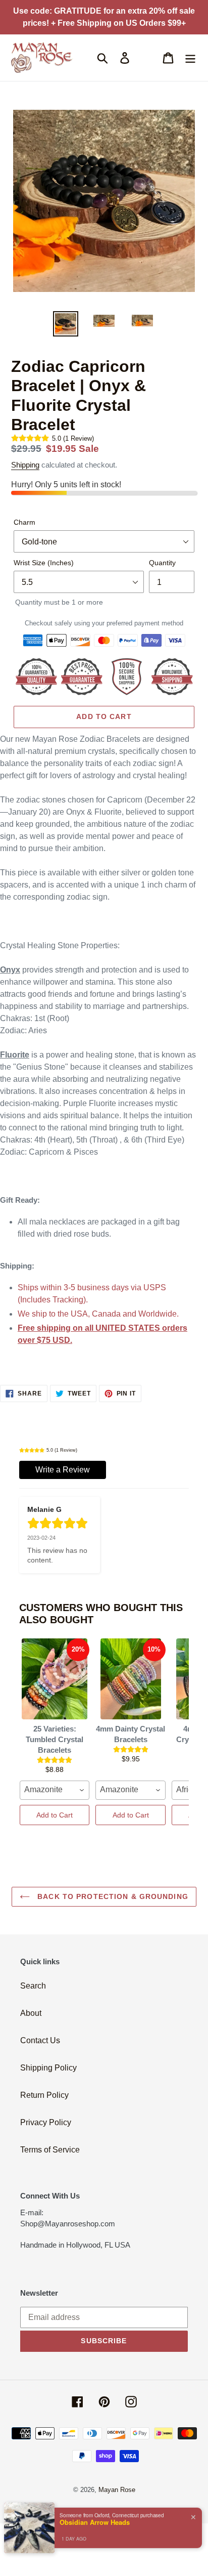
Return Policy (44, 2095)
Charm (24, 522)
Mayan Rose (117, 2490)
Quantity (162, 563)
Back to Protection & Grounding (112, 1896)
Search (33, 1986)
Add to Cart (55, 1815)
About (31, 2013)
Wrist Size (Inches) (44, 563)
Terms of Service (50, 2150)
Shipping (25, 465)
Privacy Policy (46, 2122)
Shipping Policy (48, 2068)
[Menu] (190, 58)
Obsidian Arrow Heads (95, 2522)
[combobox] (55, 1790)
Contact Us (40, 2040)
